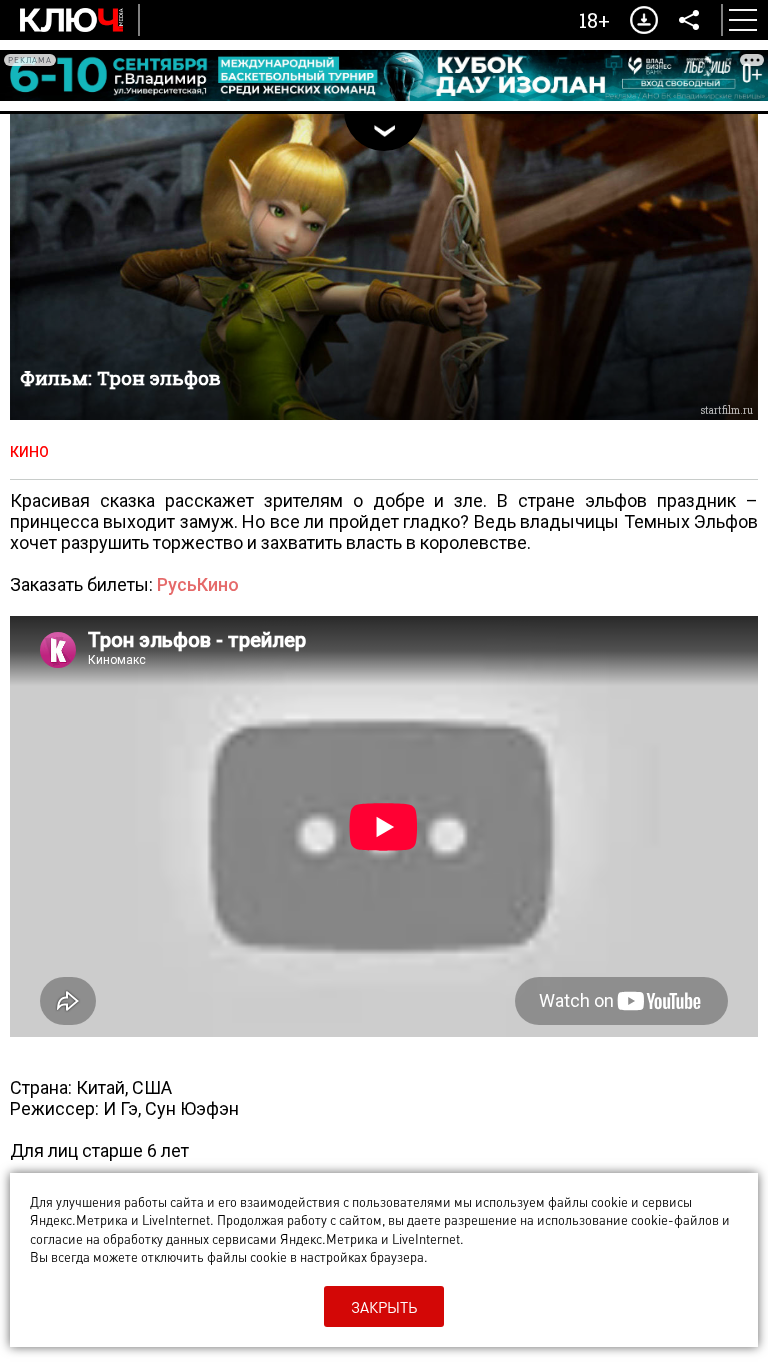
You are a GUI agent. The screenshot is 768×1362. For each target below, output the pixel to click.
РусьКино (198, 584)
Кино (29, 452)
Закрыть (384, 1307)
